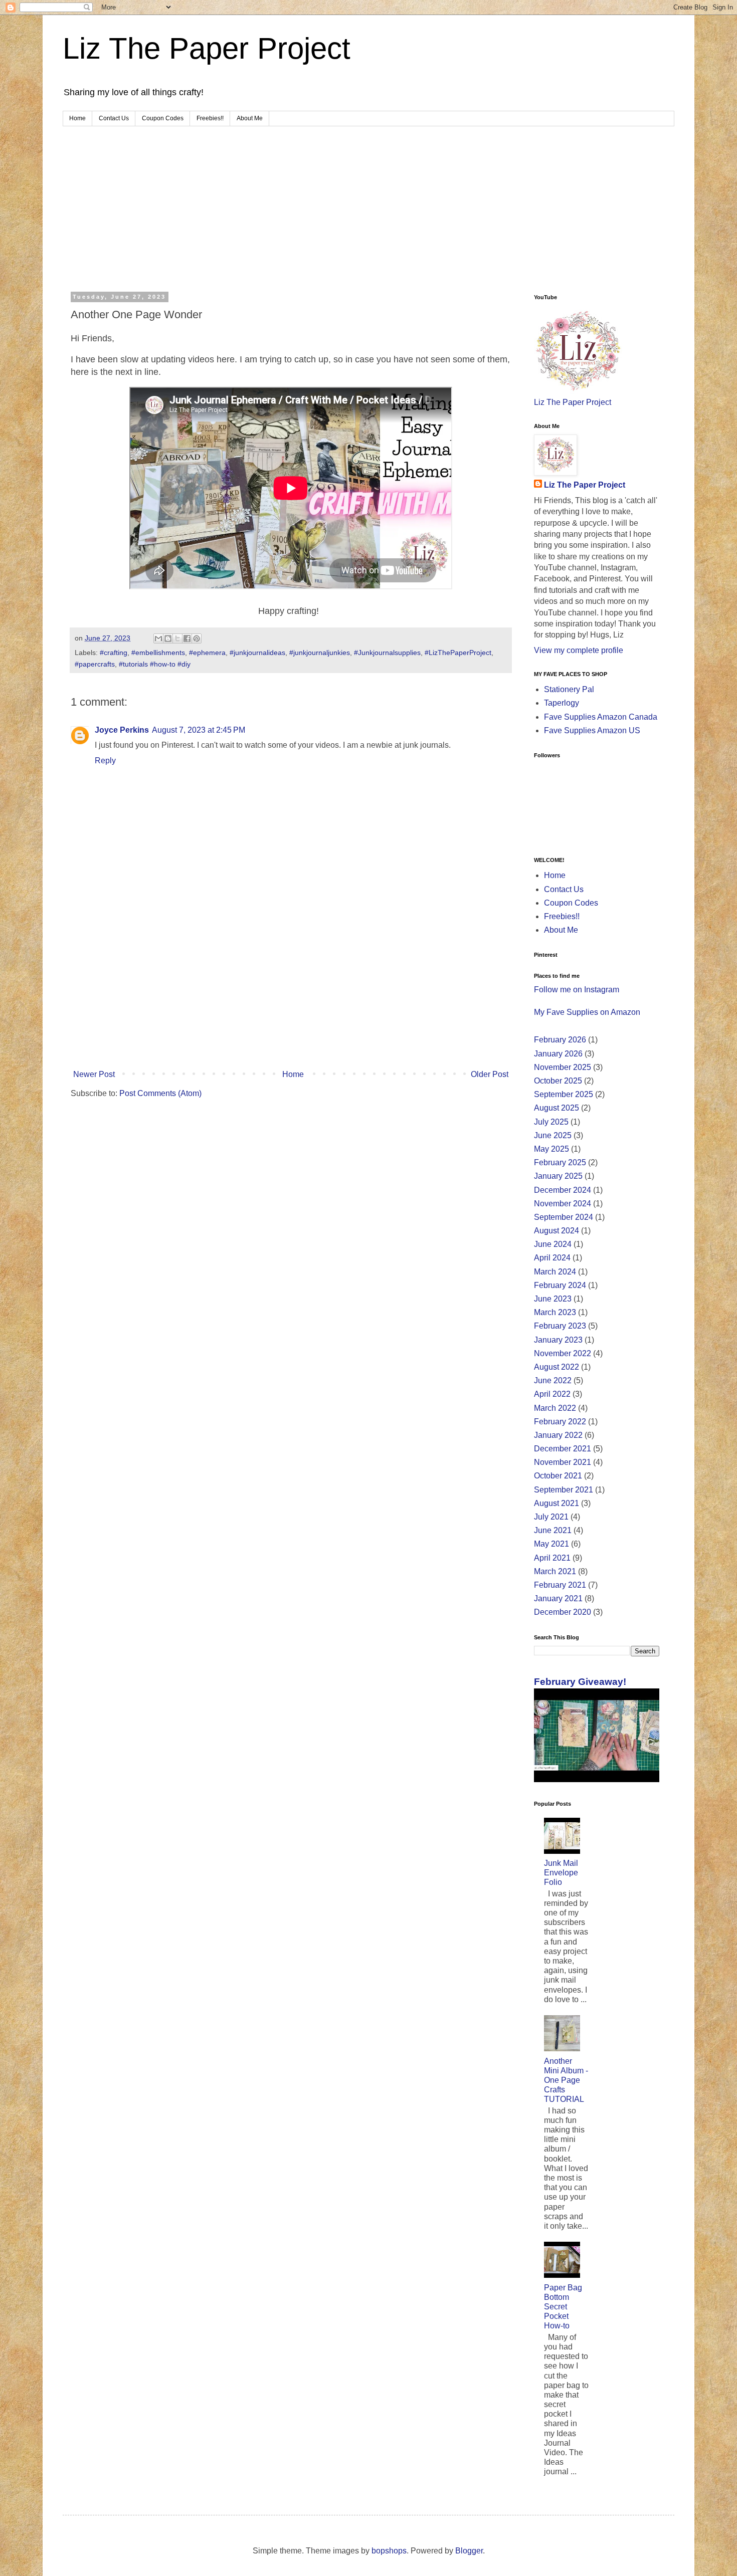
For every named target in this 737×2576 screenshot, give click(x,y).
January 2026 (558, 1054)
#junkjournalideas (257, 653)
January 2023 (558, 1340)
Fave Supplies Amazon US (592, 730)
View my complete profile (579, 650)
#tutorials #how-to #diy (155, 664)
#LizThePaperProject (458, 653)
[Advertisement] (368, 201)
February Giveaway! (580, 1682)
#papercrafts (95, 664)
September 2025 (564, 1094)
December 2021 (563, 1449)
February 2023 (560, 1326)
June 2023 (553, 1299)
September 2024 (564, 1217)
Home (77, 118)
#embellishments (158, 653)
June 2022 (553, 1380)
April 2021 (552, 1558)
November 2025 (563, 1067)
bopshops (389, 2551)
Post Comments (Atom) (160, 1093)
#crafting (114, 653)
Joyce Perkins (122, 730)
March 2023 (555, 1312)
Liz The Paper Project (207, 48)
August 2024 (557, 1231)
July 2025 (551, 1122)
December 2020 (563, 1612)
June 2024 (553, 1244)
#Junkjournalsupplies (387, 653)
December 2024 (563, 1190)
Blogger (469, 2551)
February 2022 (560, 1422)
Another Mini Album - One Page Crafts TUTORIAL (566, 2080)
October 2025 (558, 1081)
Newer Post (94, 1074)
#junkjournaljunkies (320, 653)
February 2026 (560, 1040)
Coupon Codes (163, 118)
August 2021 (557, 1503)
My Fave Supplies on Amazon (587, 1012)
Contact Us (114, 118)
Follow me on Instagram (577, 990)
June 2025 (553, 1135)
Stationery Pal (569, 689)
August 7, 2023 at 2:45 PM (199, 730)
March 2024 (555, 1272)
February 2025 (560, 1162)
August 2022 (557, 1367)
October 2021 (558, 1476)
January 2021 (558, 1598)
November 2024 (563, 1204)
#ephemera (207, 653)
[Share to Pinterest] (197, 638)
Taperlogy (562, 703)
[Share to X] (177, 638)
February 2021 (560, 1585)
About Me (250, 118)
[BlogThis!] (168, 638)
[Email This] (158, 638)
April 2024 (552, 1258)
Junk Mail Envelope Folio (561, 1873)
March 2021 (555, 1571)
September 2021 (564, 1490)
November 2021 (563, 1462)
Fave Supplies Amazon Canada (601, 717)
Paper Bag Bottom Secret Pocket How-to (563, 2307)
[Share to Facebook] (187, 638)
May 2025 (551, 1149)
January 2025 (558, 1176)
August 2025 (557, 1108)
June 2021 (553, 1530)
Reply (105, 761)
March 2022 (555, 1408)
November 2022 (563, 1353)
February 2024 (560, 1285)
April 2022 (552, 1394)
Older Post (490, 1074)
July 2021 (551, 1517)
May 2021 (551, 1544)
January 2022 (558, 1435)
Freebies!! (210, 118)
